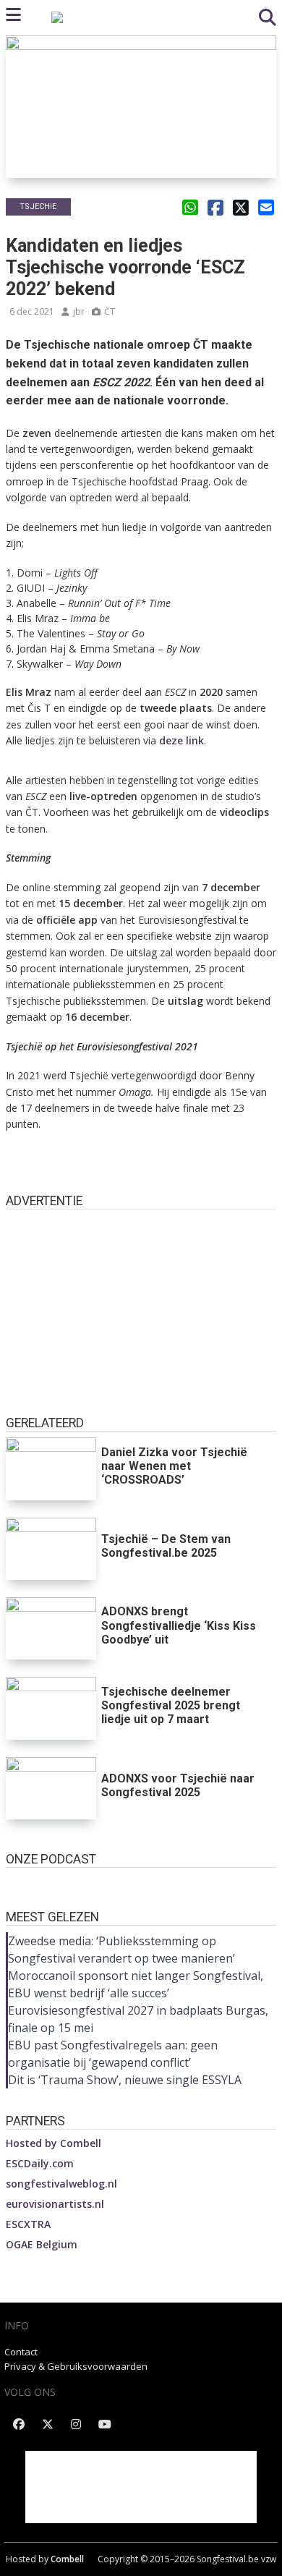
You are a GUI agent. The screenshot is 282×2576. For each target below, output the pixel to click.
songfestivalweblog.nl (61, 2184)
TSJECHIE (38, 207)
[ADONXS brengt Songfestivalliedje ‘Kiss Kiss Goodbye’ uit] (51, 1628)
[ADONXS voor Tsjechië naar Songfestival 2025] (51, 1788)
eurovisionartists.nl (55, 2204)
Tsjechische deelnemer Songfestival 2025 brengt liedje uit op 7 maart (171, 1705)
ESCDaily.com (40, 2163)
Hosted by (54, 2143)
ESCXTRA (28, 2224)
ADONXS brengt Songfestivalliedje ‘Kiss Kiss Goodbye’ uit (179, 1625)
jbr (79, 311)
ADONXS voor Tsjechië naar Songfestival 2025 (178, 1785)
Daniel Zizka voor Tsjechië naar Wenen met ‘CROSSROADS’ (174, 1466)
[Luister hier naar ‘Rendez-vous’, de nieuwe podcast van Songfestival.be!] (141, 1882)
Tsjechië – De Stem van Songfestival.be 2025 (166, 1546)
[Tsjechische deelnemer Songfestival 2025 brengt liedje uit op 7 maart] (51, 1708)
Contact (21, 2352)
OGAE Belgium (42, 2244)
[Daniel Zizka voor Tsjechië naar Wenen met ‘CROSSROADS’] (51, 1468)
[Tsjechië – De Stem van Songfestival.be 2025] (51, 1549)
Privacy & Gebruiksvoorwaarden (76, 2366)
